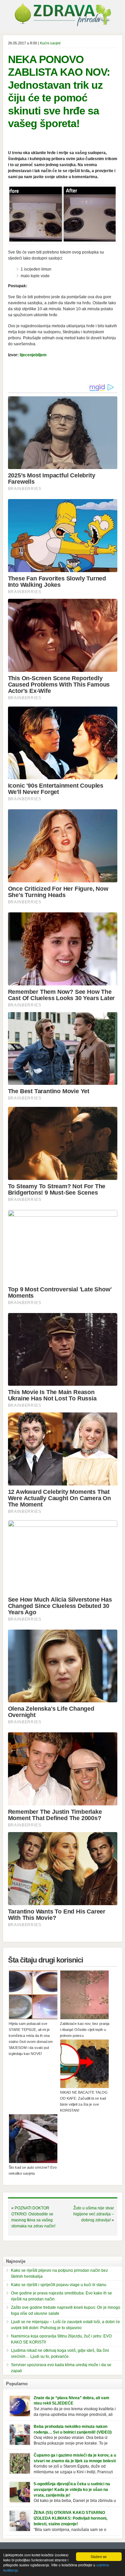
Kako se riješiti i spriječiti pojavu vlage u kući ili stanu (59, 2285)
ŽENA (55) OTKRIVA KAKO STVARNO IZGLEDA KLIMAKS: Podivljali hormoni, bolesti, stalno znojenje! (70, 2518)
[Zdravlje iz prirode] (63, 25)
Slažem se (99, 2556)
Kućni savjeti (50, 43)
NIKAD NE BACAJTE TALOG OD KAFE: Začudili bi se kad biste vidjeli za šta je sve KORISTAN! (84, 2101)
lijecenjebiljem (33, 355)
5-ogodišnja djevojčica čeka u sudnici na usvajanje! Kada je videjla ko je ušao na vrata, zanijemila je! (72, 2490)
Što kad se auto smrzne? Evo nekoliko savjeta (33, 2170)
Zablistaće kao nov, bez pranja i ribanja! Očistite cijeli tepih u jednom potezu (85, 2030)
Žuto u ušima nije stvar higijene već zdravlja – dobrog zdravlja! (94, 2214)
